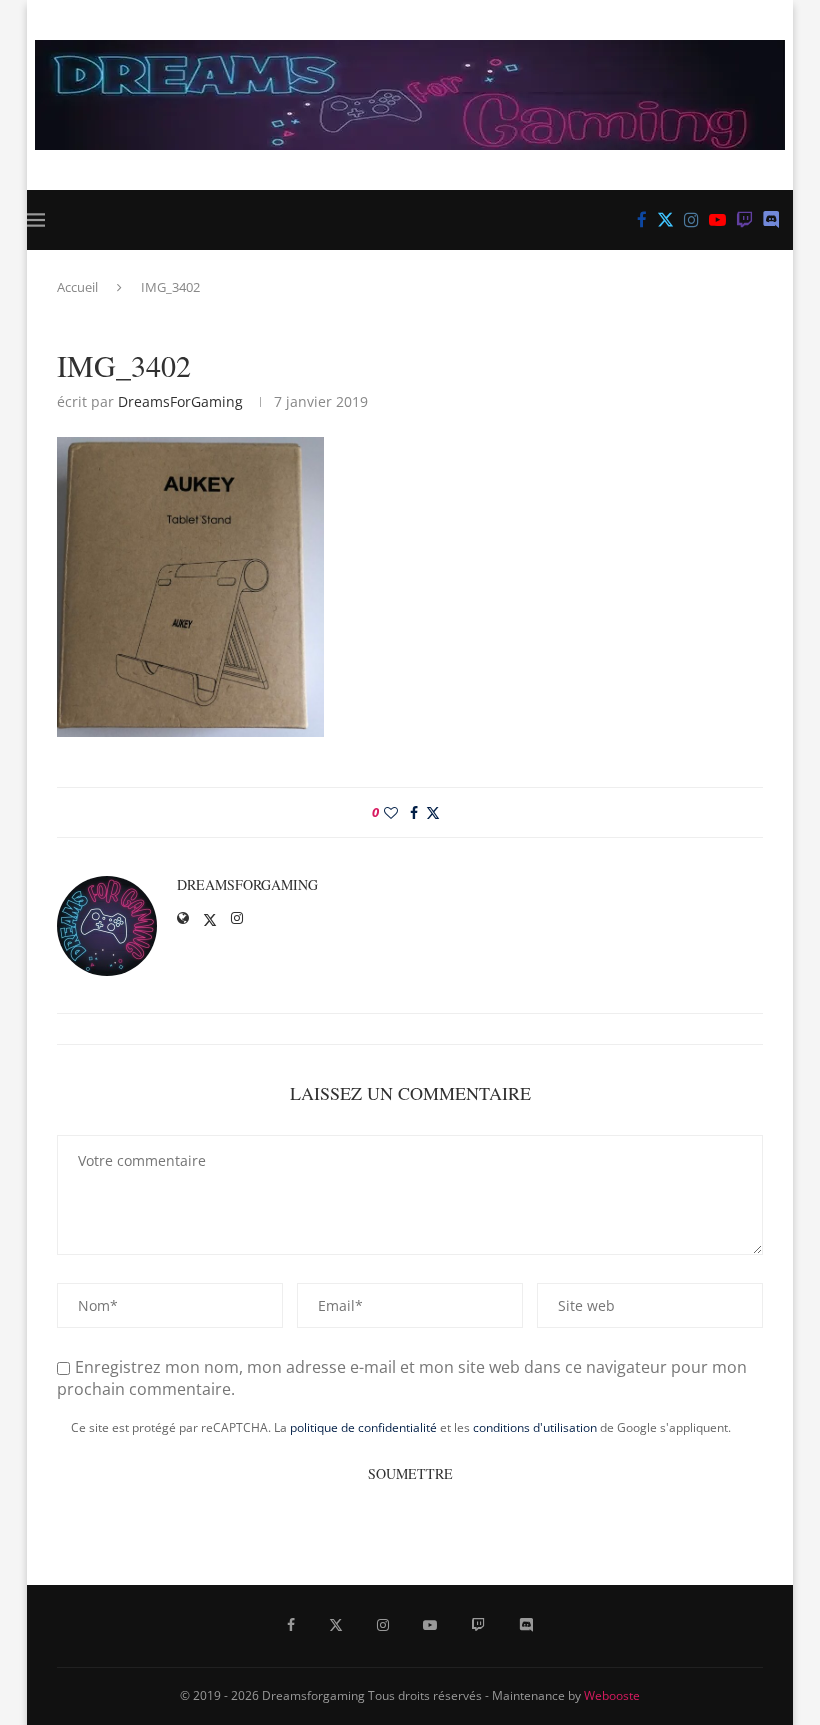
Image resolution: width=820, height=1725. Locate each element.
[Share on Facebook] (414, 812)
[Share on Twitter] (433, 812)
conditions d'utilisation (535, 1427)
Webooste (612, 1695)
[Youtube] (717, 220)
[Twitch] (744, 220)
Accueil (77, 287)
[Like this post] (391, 812)
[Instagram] (691, 220)
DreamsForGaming (180, 401)
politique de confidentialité (363, 1427)
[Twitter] (665, 220)
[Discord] (771, 220)
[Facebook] (642, 220)
